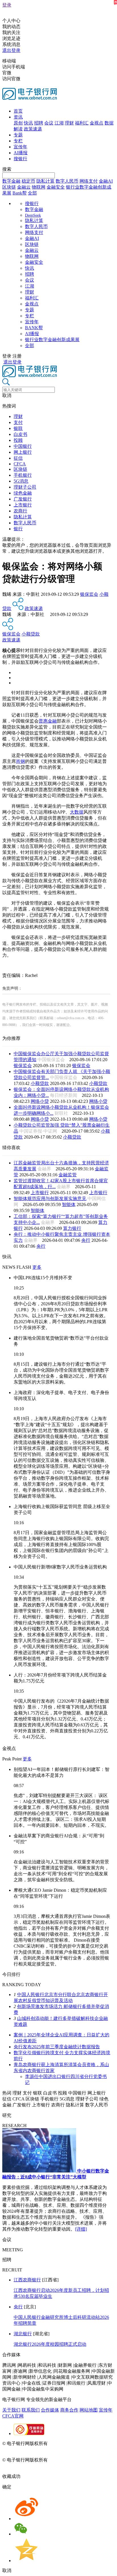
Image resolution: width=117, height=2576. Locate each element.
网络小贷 (40, 1101)
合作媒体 (50, 2410)
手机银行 (23, 475)
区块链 (9, 187)
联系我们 (31, 2410)
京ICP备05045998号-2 (70, 2443)
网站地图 (89, 2410)
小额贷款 (31, 634)
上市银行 (23, 505)
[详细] (81, 2229)
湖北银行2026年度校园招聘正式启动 (50, 2344)
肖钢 (20, 761)
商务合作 (69, 2410)
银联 (18, 428)
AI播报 (21, 153)
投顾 (18, 440)
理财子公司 (25, 487)
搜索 (7, 169)
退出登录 (11, 50)
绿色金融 (23, 493)
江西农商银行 (27, 2280)
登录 (7, 5)
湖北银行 (23, 2334)
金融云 (24, 187)
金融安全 (56, 187)
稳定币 (28, 181)
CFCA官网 (13, 2416)
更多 (37, 1267)
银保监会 (89, 594)
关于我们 (11, 2410)
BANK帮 (34, 328)
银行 (18, 529)
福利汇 (82, 123)
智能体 (69, 1204)
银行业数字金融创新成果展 (52, 340)
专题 (18, 135)
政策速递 (33, 129)
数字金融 (11, 181)
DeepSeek (33, 215)
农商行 (20, 511)
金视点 (97, 123)
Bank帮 (20, 193)
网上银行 (23, 452)
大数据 (77, 812)
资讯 (18, 117)
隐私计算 (45, 181)
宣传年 (20, 147)
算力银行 (72, 1228)
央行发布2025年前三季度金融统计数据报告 (57, 2047)
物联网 (39, 187)
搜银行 (20, 159)
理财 (69, 123)
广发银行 (23, 499)
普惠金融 (48, 721)
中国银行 (23, 446)
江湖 (59, 123)
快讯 (28, 123)
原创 (18, 123)
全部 (32, 193)
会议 (49, 123)
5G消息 (21, 481)
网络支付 (89, 181)
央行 (86, 1240)
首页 (18, 111)
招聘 (39, 123)
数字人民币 (67, 181)
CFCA (20, 464)
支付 (18, 422)
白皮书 (20, 434)
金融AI (106, 181)
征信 (18, 458)
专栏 (18, 141)
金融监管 (68, 1175)
